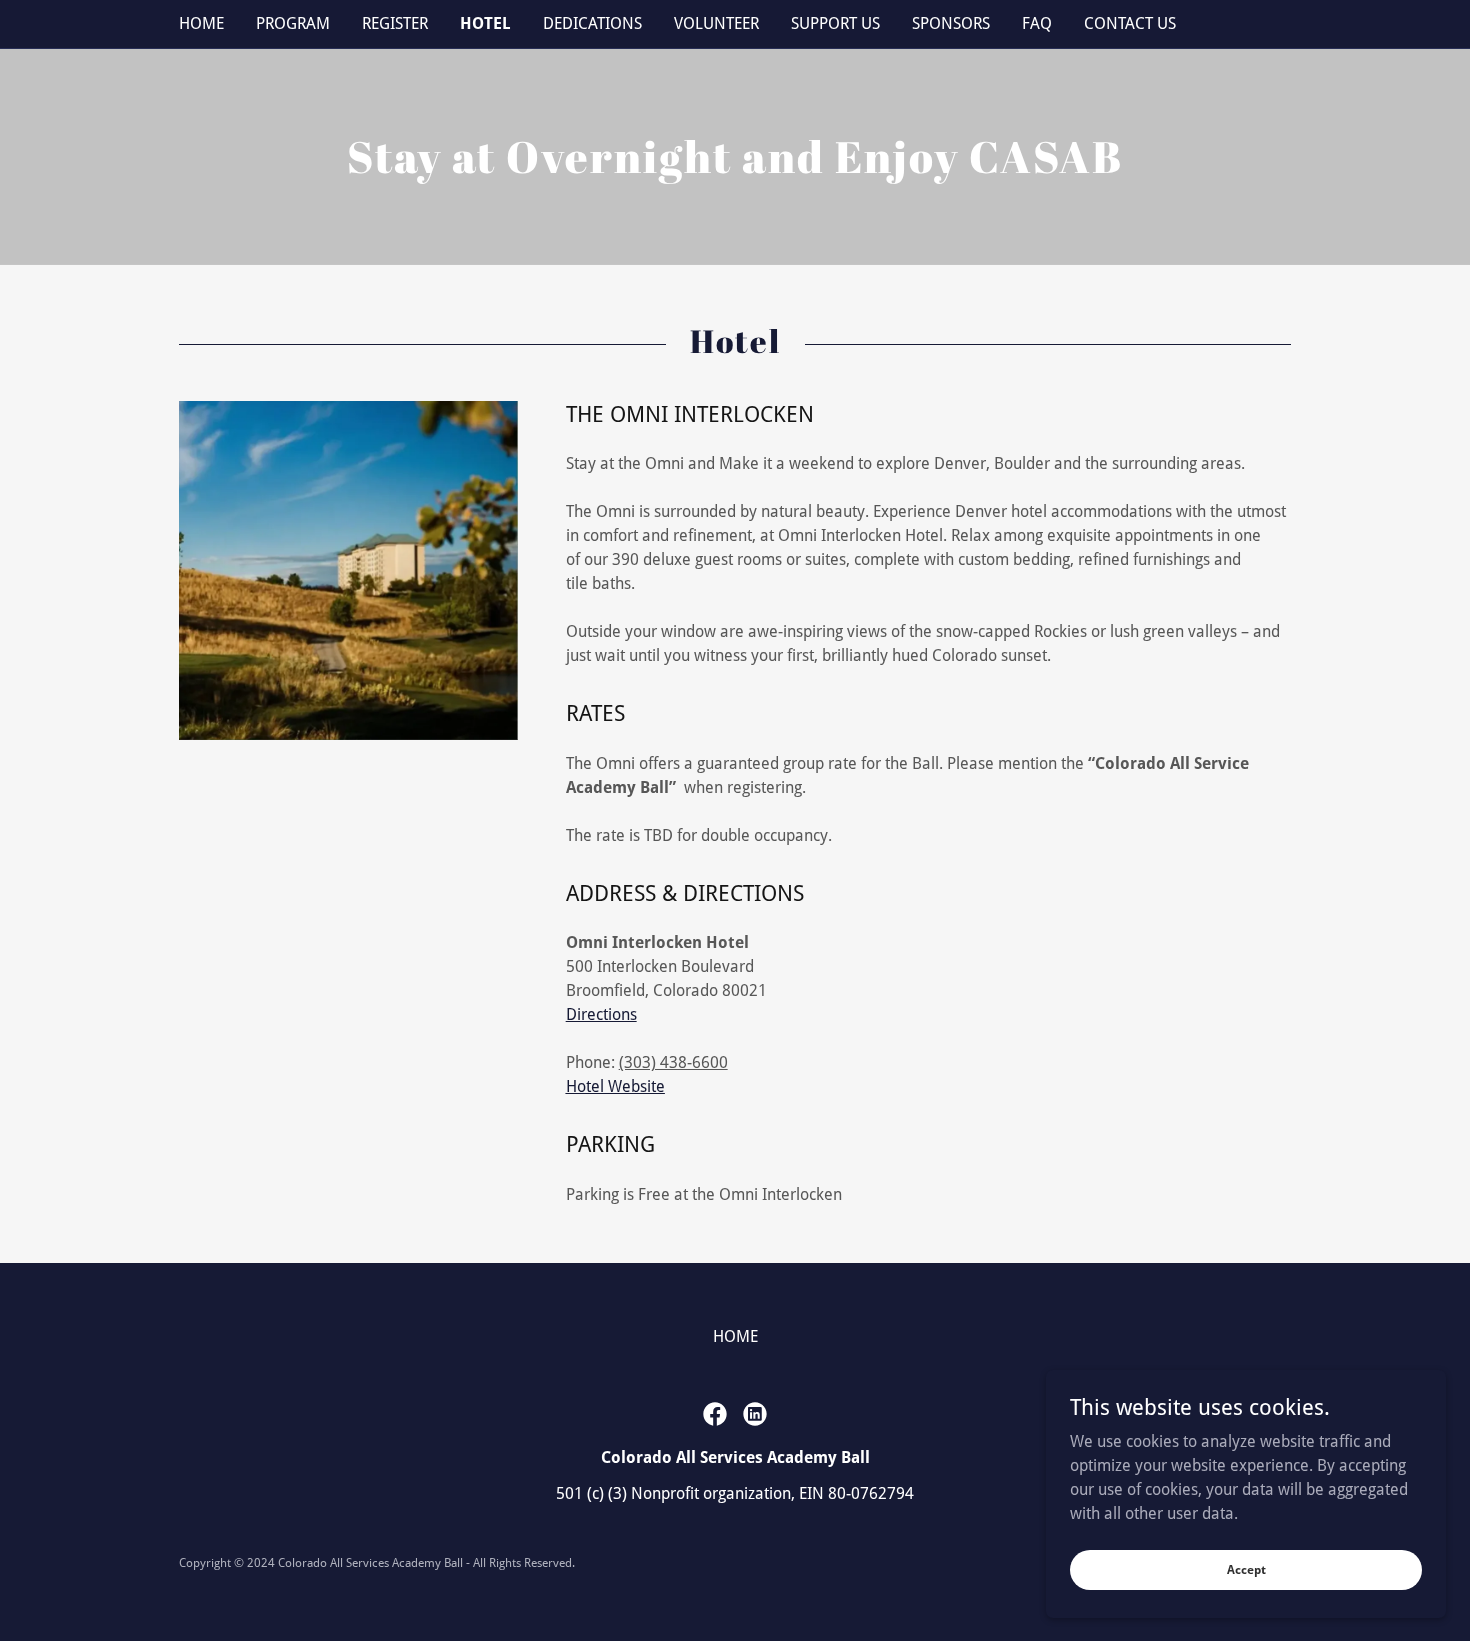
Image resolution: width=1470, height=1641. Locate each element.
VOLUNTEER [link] (716, 23)
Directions (601, 1014)
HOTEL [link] (485, 23)
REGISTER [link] (395, 23)
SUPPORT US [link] (835, 23)
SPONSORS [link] (951, 23)
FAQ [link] (1037, 23)
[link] (715, 1414)
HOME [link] (201, 23)
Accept (1246, 1569)
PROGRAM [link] (293, 23)
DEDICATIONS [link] (592, 23)
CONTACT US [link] (1130, 23)
